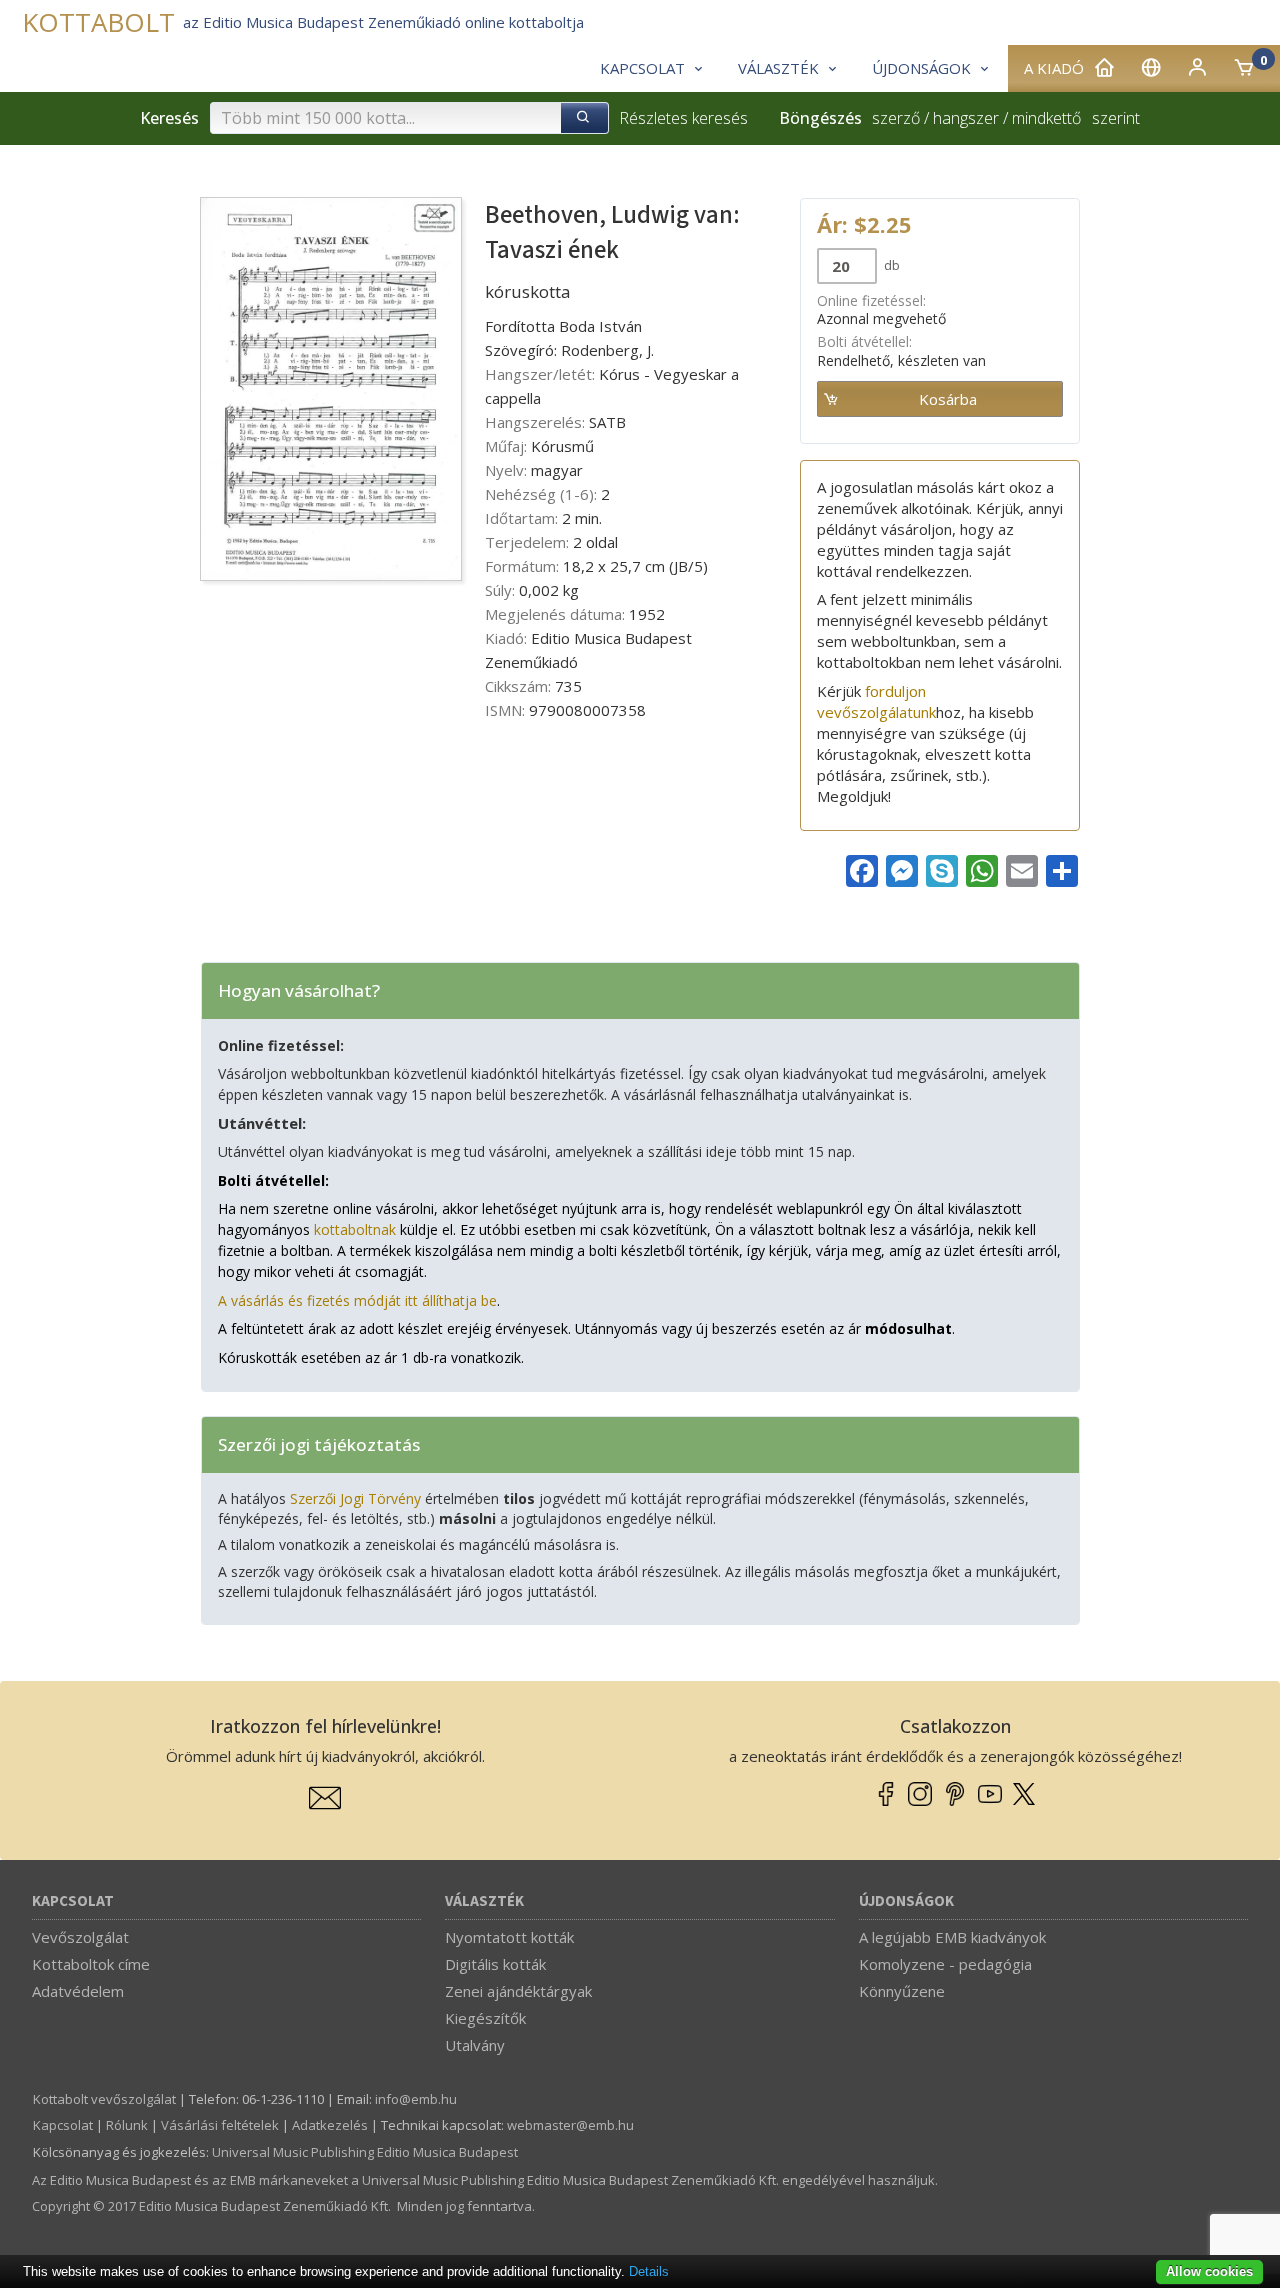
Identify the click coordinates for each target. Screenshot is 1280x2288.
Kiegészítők (485, 2018)
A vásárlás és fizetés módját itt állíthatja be (357, 1300)
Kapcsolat (73, 1901)
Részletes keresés (683, 118)
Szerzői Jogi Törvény (355, 1498)
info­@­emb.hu (416, 2099)
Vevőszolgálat (80, 1937)
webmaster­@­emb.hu (570, 2125)
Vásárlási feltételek (220, 2125)
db (890, 265)
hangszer (966, 118)
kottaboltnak (355, 1229)
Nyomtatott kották (509, 1937)
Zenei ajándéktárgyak (518, 1991)
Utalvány (475, 2045)
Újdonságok (906, 1901)
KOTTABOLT (98, 22)
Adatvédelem (78, 1991)
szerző (896, 118)
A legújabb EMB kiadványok (952, 1937)
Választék (484, 1901)
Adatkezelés (330, 2125)
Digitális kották (495, 1964)
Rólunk (127, 2125)
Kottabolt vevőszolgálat (104, 2099)
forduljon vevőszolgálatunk (876, 701)
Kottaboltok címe (91, 1964)
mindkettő (1046, 118)
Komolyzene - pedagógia (945, 1964)
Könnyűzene (902, 1991)
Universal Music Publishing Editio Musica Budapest (365, 2152)
